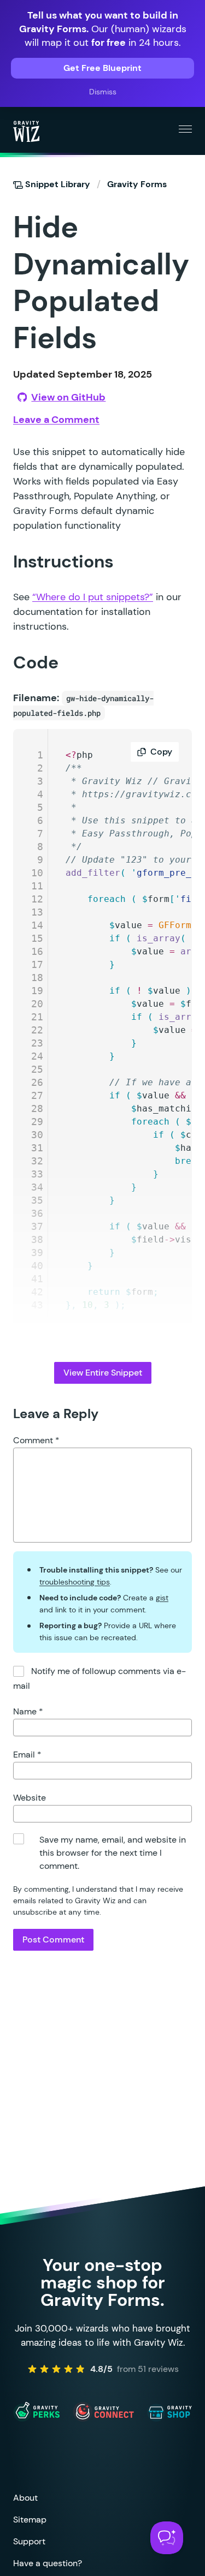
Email (27, 1755)
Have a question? (48, 2563)
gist (162, 1598)
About (25, 2498)
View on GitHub (68, 397)
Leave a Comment (56, 420)
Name (28, 1711)
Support (29, 2541)
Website (30, 1798)
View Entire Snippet (103, 1373)
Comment (36, 1440)
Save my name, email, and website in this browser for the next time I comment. (113, 1853)
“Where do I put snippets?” (93, 597)
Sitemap (30, 2520)
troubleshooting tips (75, 1582)
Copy (161, 752)
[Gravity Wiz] (26, 131)
